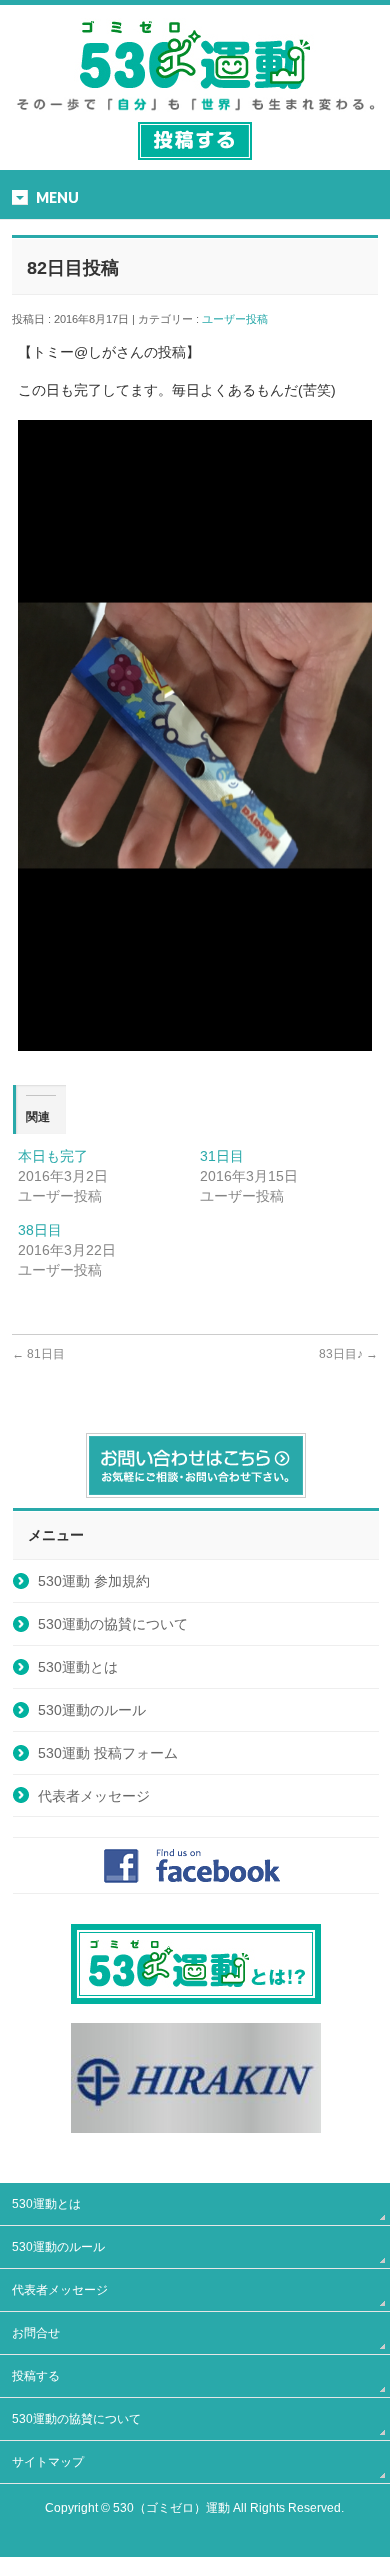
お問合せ (36, 2333)
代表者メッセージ (94, 1796)
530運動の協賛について (113, 1624)
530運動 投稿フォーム (108, 1753)
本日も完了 (53, 1156)
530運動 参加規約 (94, 1581)
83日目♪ (348, 1354)
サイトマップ (48, 2462)
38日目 (40, 1230)
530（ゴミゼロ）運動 (171, 2508)
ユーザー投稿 (240, 319)
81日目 (38, 1354)
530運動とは (78, 1667)
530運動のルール (92, 1710)
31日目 (222, 1156)
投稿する (36, 2376)
